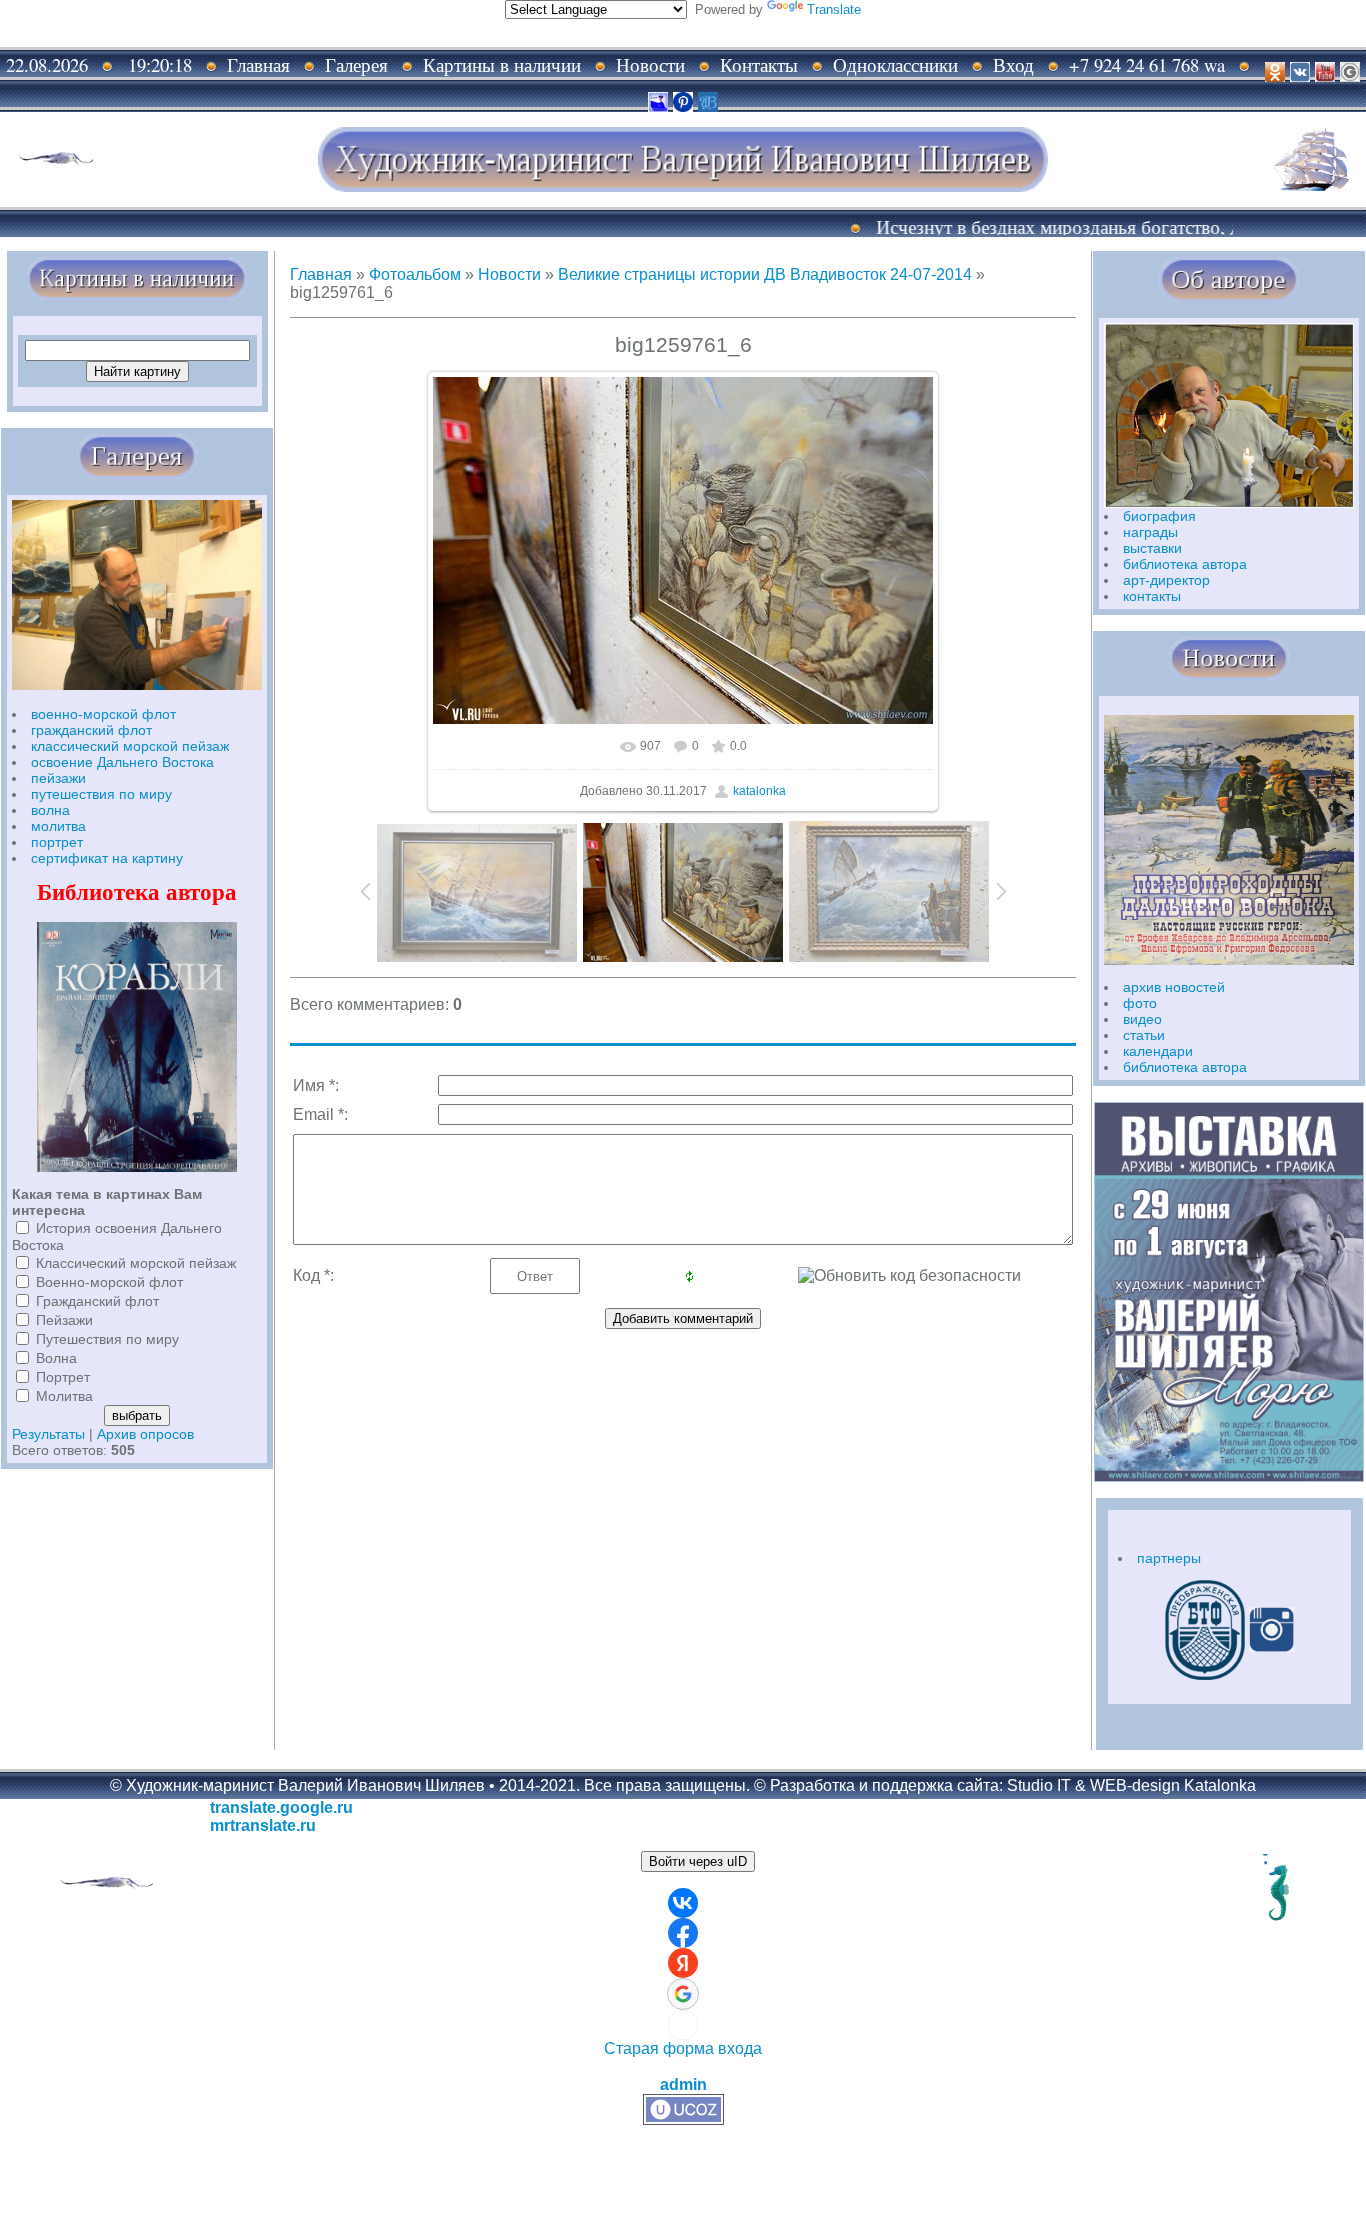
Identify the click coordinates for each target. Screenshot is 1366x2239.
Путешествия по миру (107, 1339)
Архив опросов (145, 1434)
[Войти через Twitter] (683, 2025)
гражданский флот (91, 730)
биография (1159, 516)
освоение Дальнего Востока (122, 762)
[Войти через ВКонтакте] (683, 1903)
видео (1142, 1019)
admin (683, 2084)
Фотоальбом (415, 274)
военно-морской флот (103, 714)
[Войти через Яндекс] (683, 1963)
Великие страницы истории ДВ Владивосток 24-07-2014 (765, 274)
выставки (1152, 548)
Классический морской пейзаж (136, 1263)
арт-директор (1166, 580)
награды (1150, 532)
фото (1140, 1003)
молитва (58, 826)
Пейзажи (64, 1320)
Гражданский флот (97, 1301)
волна (50, 810)
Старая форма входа (683, 2048)
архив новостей (1174, 987)
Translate (834, 9)
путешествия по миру (101, 794)
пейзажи (58, 778)
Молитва (64, 1396)
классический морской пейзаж (130, 746)
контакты (1152, 596)
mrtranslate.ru (263, 1825)
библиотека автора (1185, 564)
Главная (321, 274)
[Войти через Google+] (683, 1994)
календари (1158, 1051)
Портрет (63, 1377)
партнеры (1169, 1558)
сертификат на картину (107, 858)
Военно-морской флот (109, 1282)
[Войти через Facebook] (683, 1933)
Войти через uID (698, 1861)
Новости (509, 274)
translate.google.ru (281, 1807)
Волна (56, 1358)
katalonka (759, 791)
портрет (57, 842)
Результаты (48, 1434)
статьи (1144, 1035)
